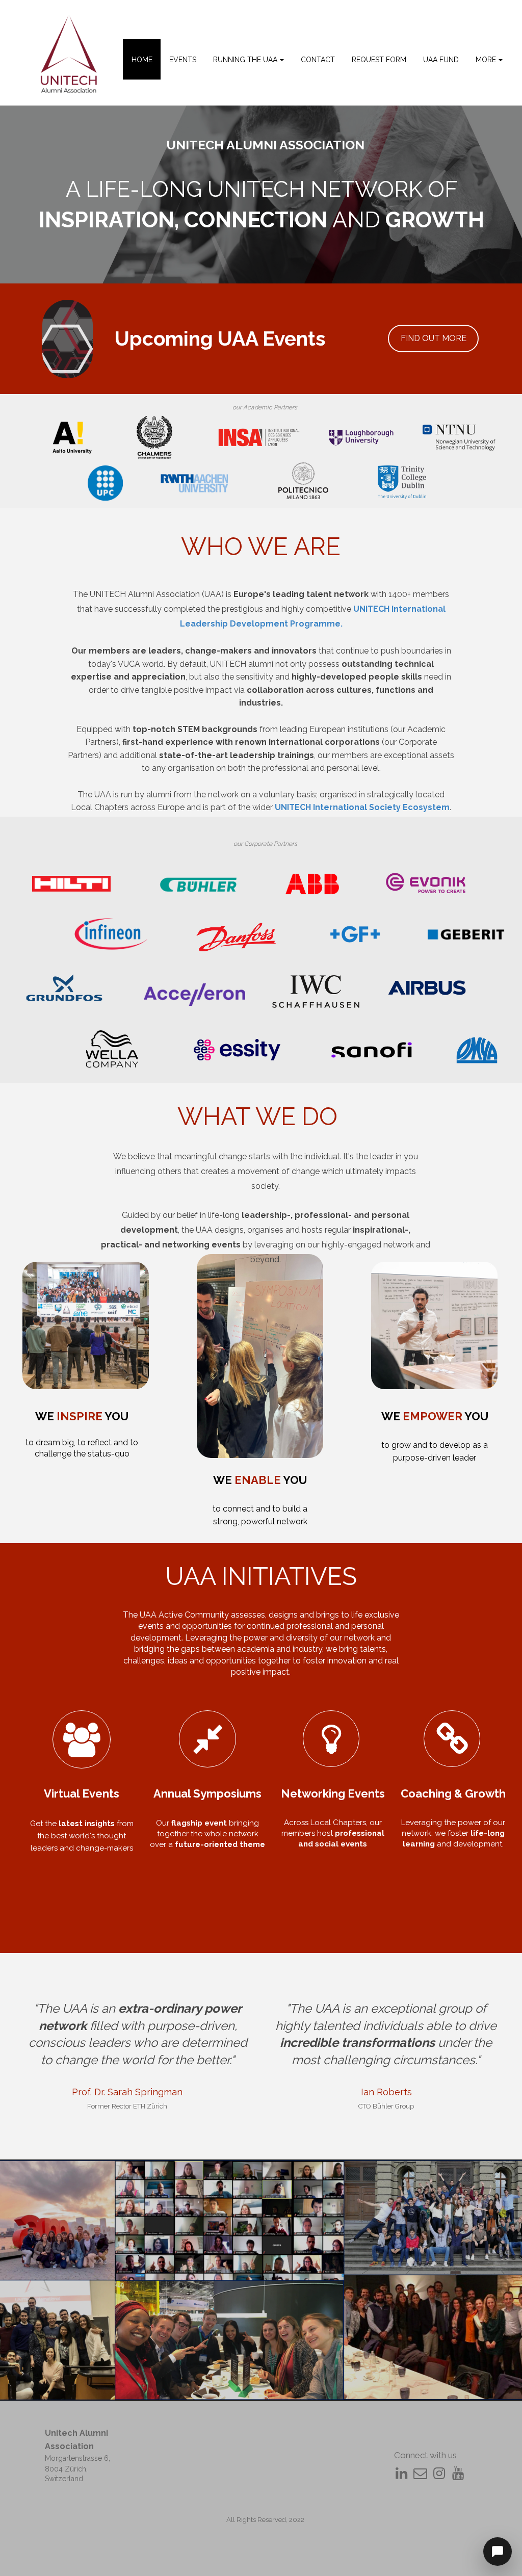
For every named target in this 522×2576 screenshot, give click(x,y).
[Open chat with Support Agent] (498, 2552)
